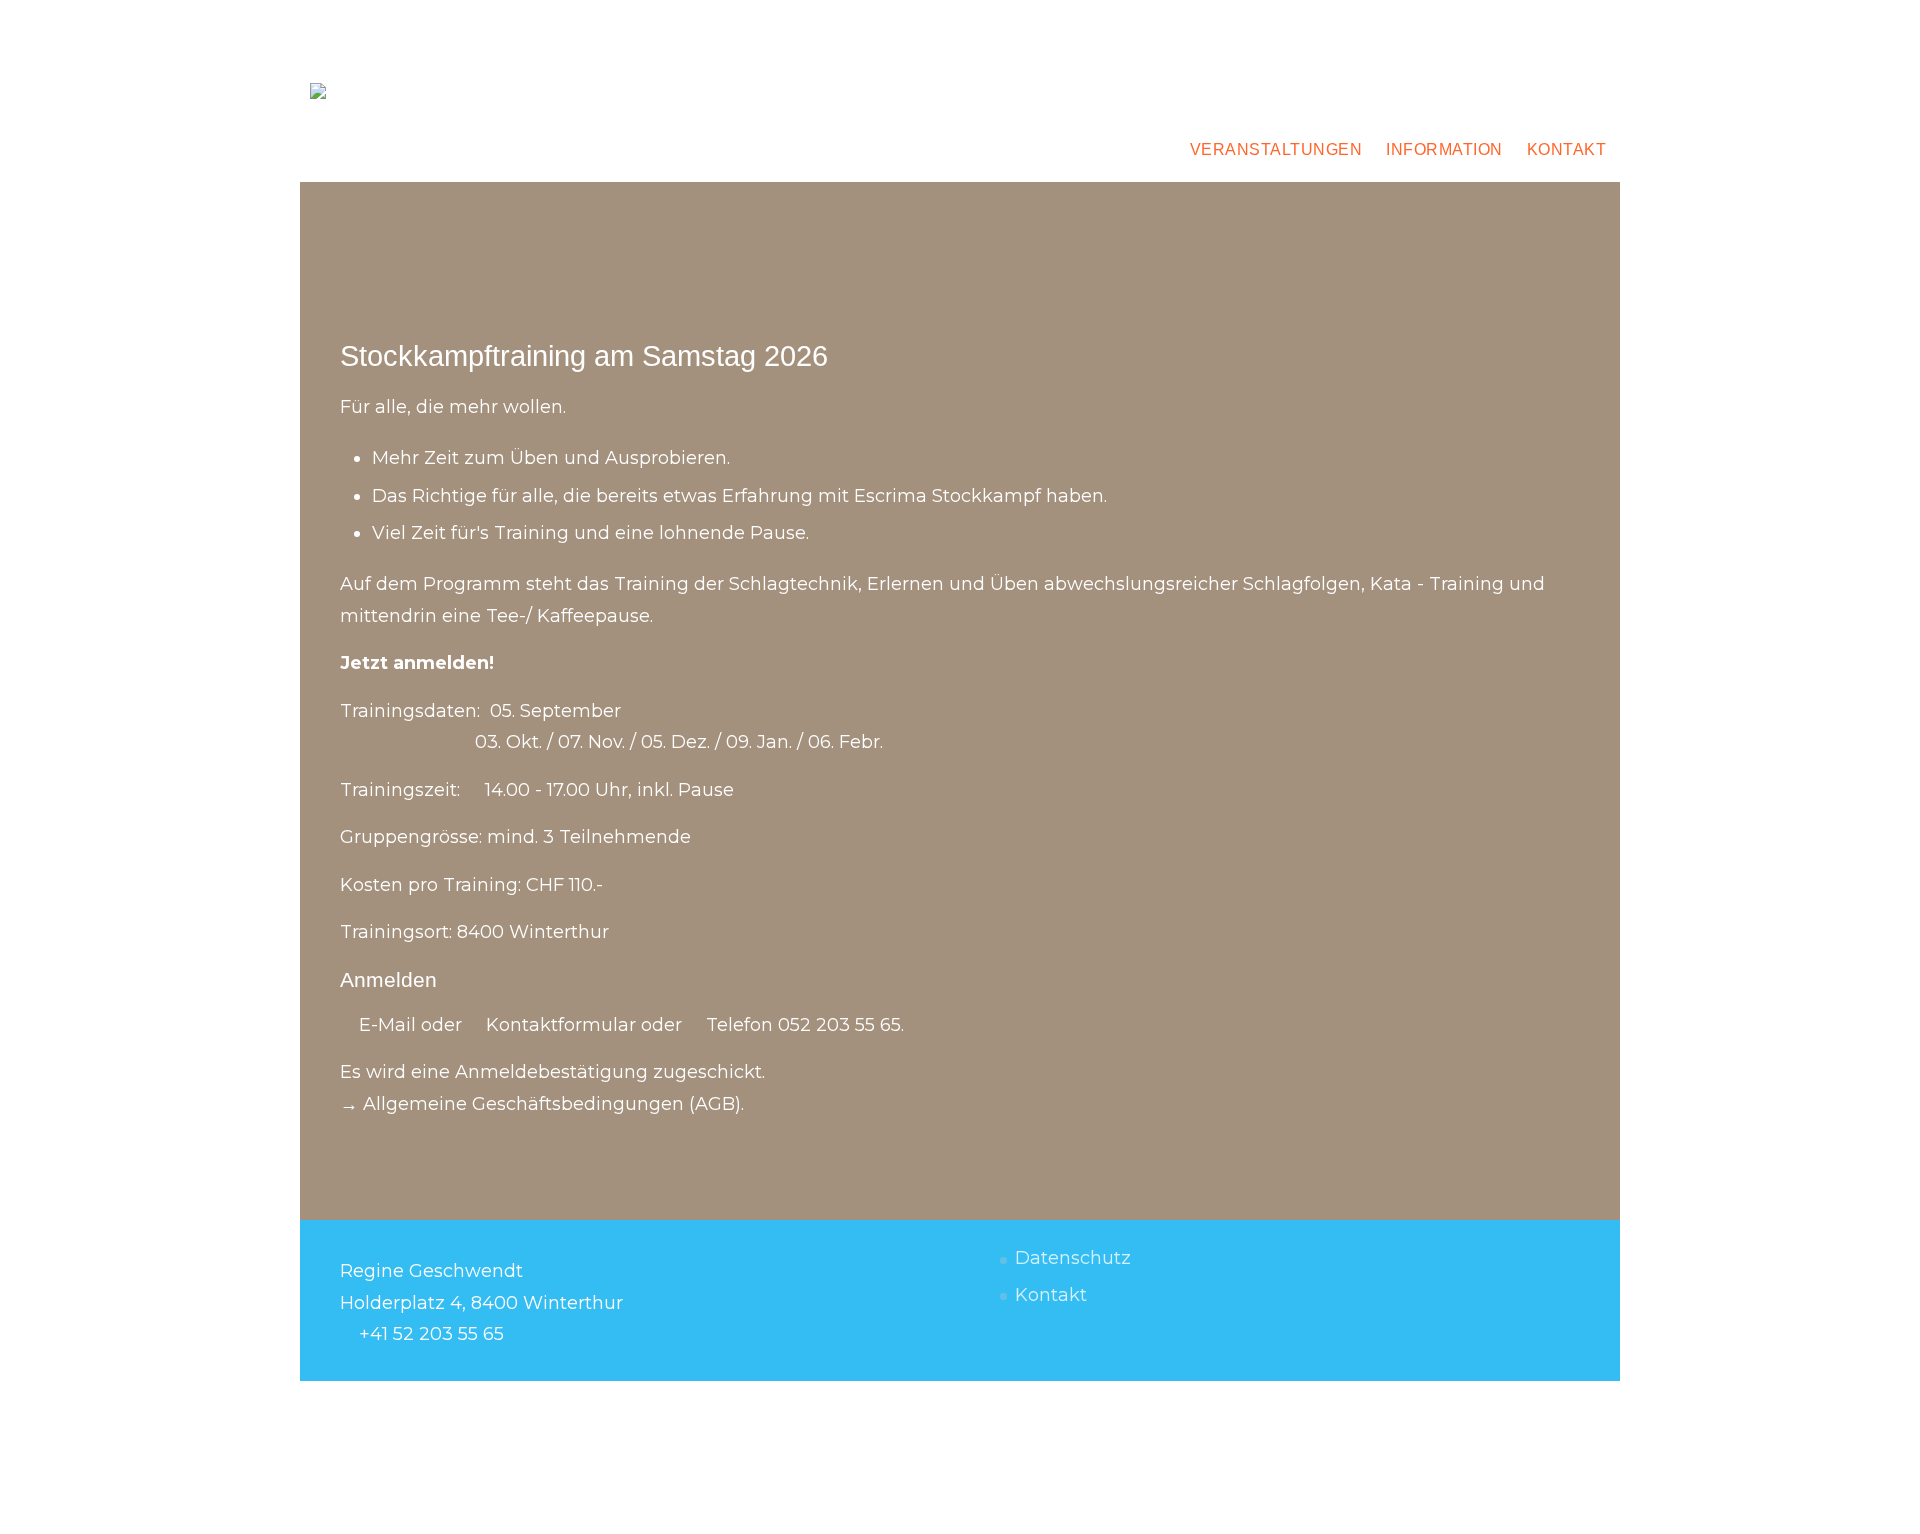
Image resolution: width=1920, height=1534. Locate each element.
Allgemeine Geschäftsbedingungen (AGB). (553, 1104)
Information (1444, 149)
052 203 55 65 (839, 1025)
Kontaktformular (561, 1025)
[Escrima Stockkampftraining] (340, 98)
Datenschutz (1073, 1258)
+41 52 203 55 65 (431, 1334)
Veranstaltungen (1276, 149)
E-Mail (387, 1025)
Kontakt (1567, 149)
